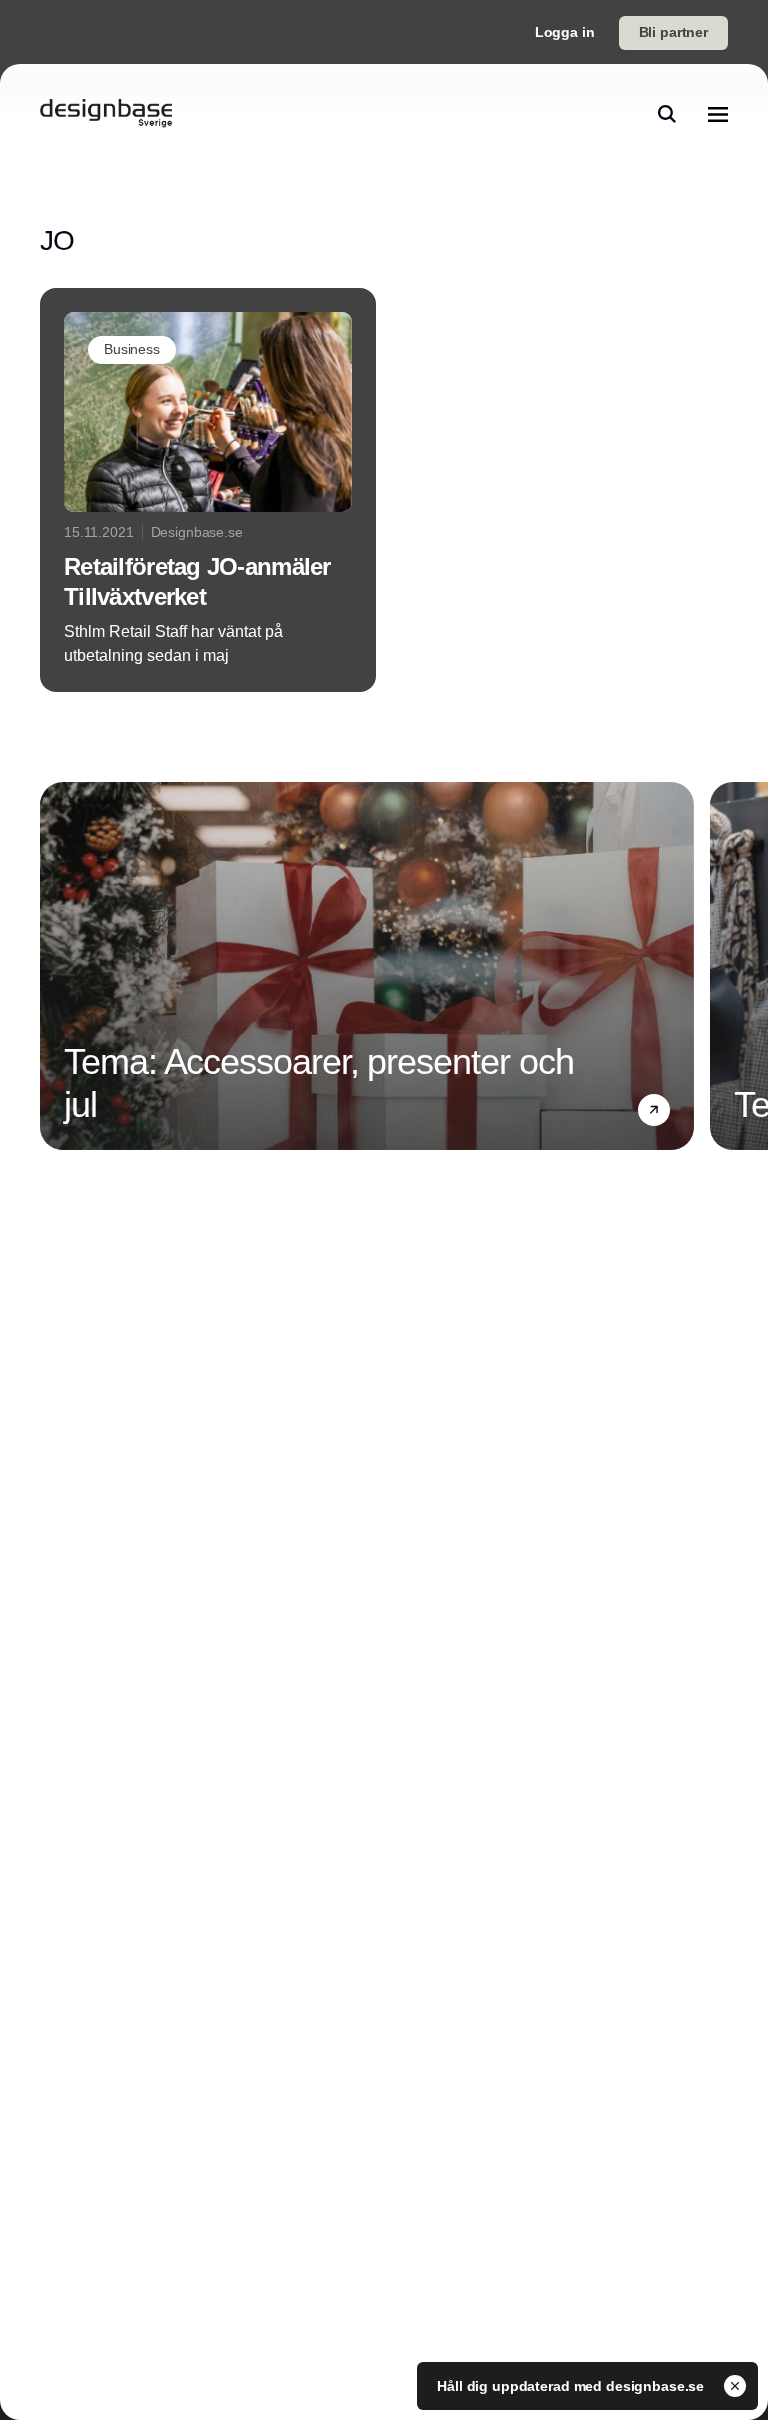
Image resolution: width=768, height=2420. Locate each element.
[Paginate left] (56, 966)
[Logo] (106, 114)
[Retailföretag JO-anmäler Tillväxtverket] (208, 490)
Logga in (565, 32)
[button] (654, 1110)
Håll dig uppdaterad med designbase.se (572, 2386)
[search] (667, 114)
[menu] (718, 114)
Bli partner (673, 32)
